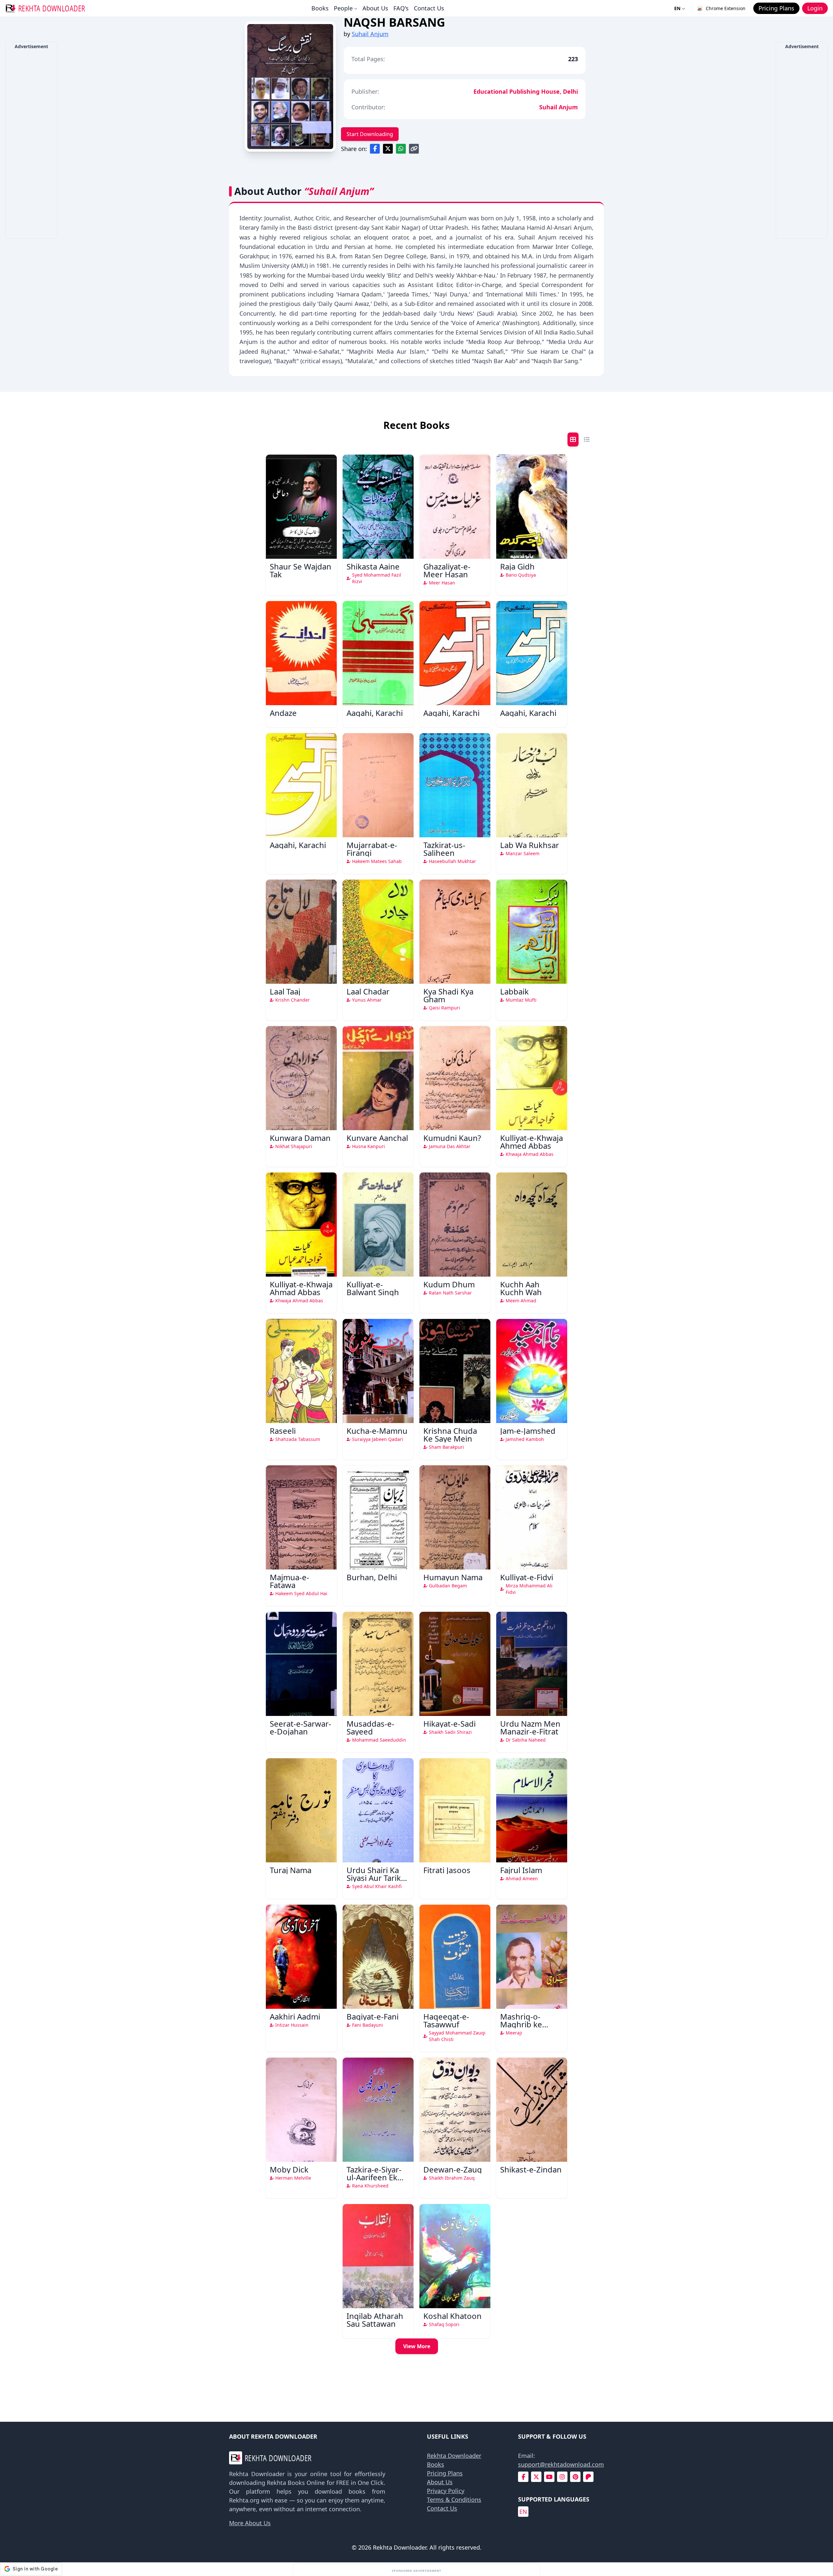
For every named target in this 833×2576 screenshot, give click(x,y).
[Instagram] (562, 2477)
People (343, 8)
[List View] (587, 439)
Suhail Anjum (370, 34)
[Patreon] (588, 2477)
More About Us (250, 2523)
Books (320, 8)
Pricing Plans (445, 2473)
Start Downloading (370, 134)
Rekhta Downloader (454, 2456)
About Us (375, 8)
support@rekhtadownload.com (561, 2464)
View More (417, 2346)
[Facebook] (523, 2477)
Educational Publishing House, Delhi (526, 91)
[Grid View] (573, 439)
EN (677, 8)
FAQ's (401, 8)
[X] (536, 2477)
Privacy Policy (446, 2491)
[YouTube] (549, 2477)
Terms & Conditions (454, 2500)
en (523, 2512)
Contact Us (429, 8)
